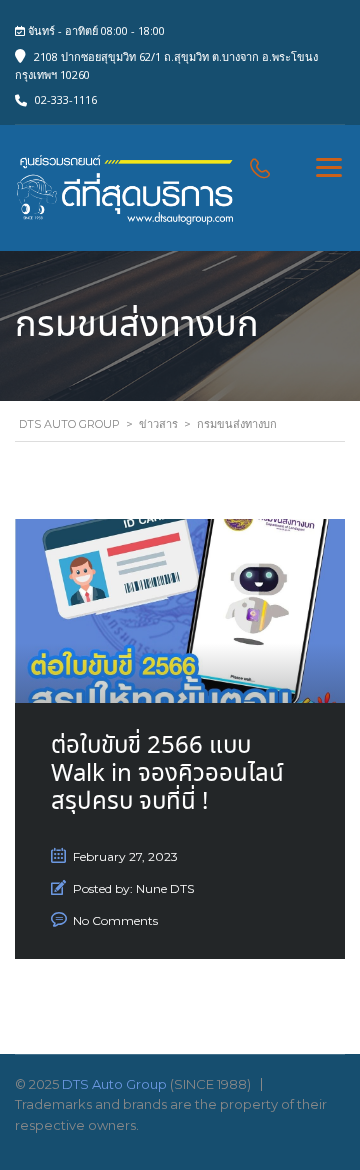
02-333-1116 (66, 99)
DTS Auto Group (114, 1084)
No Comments (115, 920)
